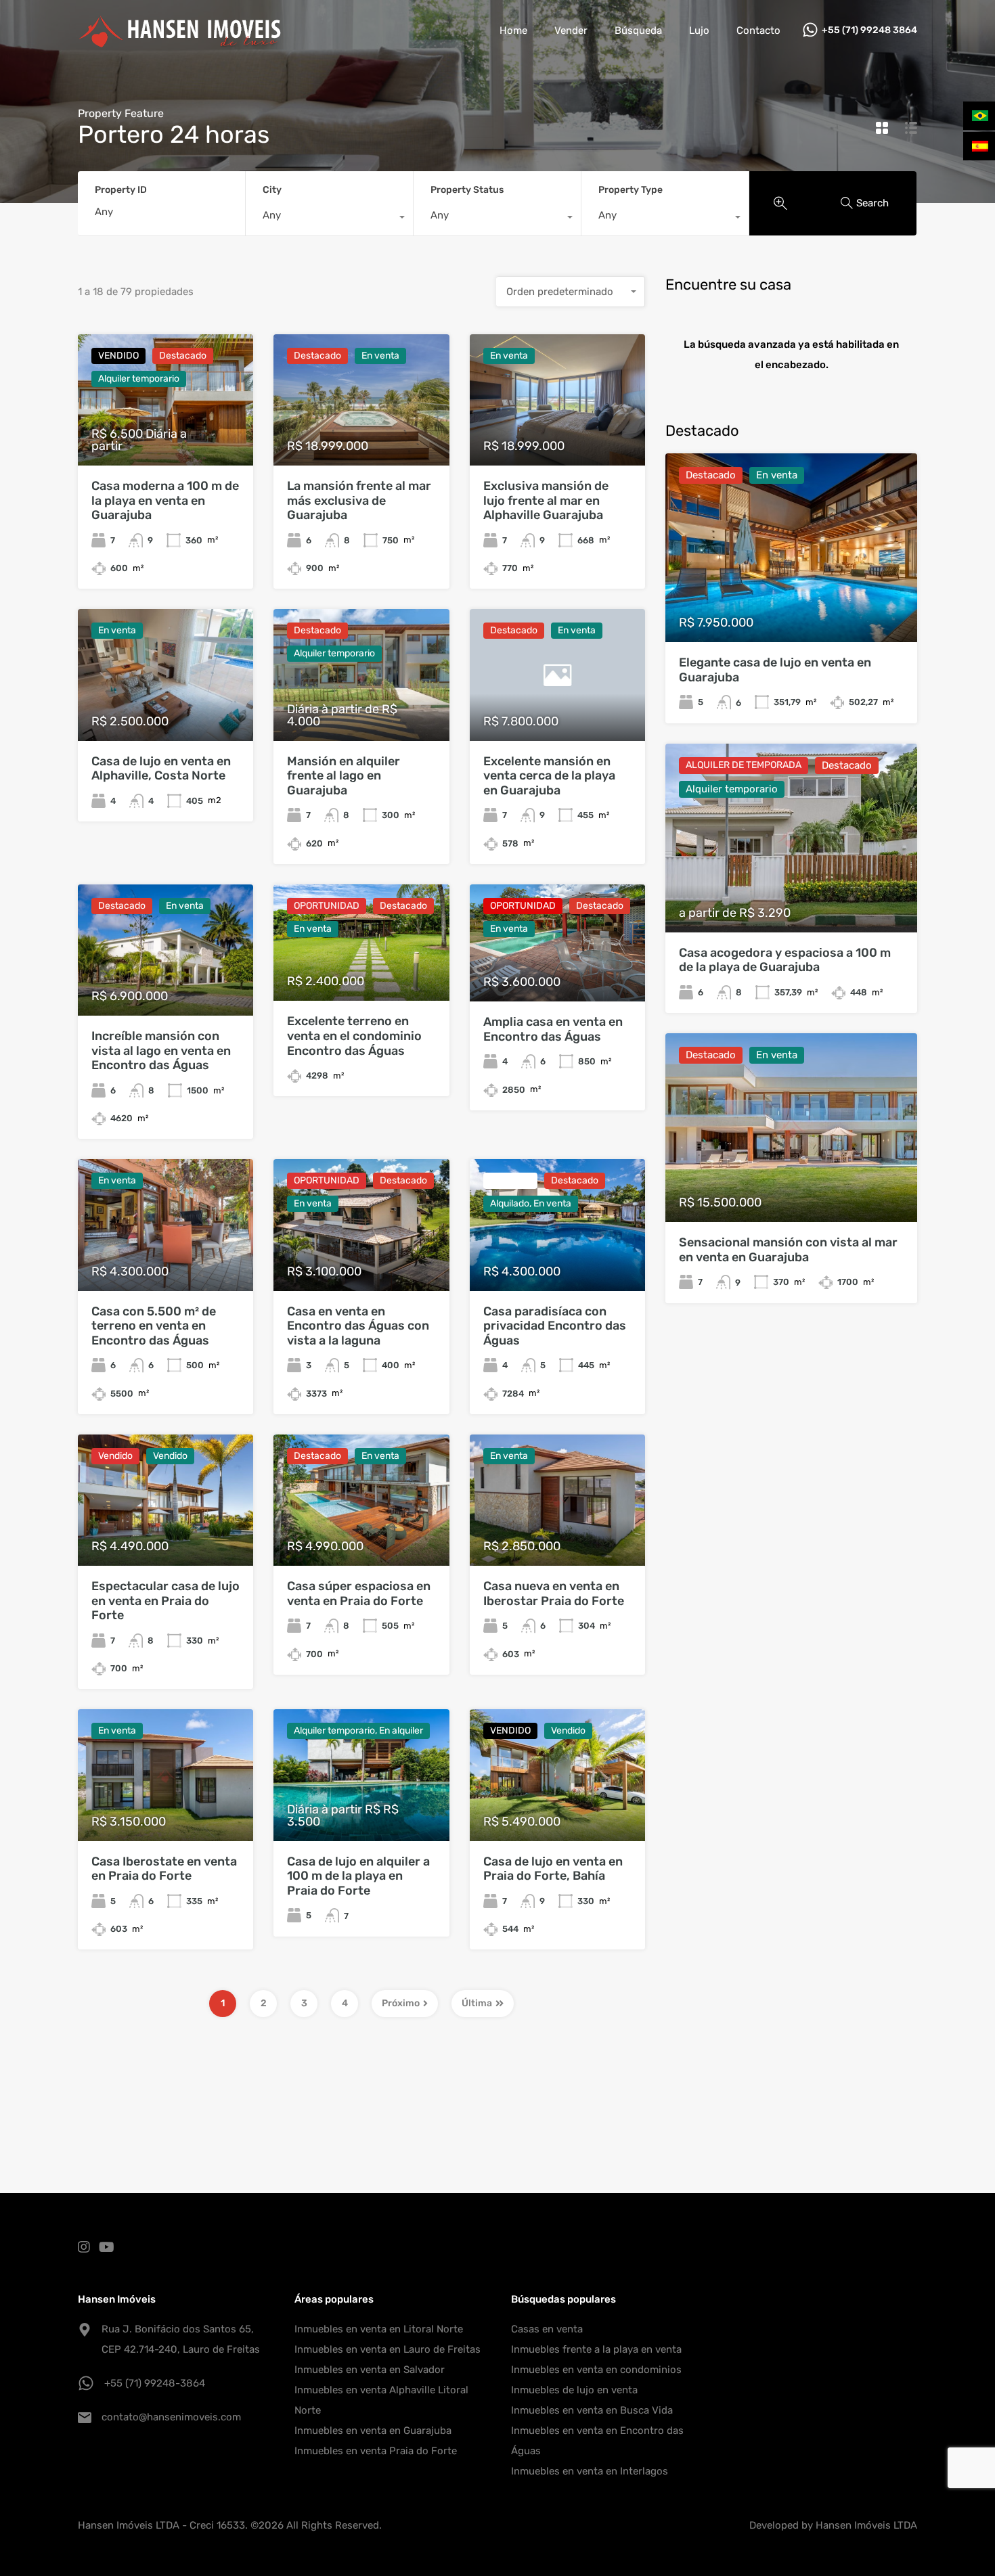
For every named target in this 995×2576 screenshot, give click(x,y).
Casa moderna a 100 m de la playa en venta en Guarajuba (165, 500)
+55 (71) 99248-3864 (155, 2383)
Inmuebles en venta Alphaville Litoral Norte (381, 2400)
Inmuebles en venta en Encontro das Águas (597, 2441)
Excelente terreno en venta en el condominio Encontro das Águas (354, 1036)
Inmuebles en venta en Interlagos (590, 2471)
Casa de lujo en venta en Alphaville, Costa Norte (161, 769)
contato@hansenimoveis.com (171, 2417)
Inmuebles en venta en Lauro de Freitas (388, 2349)
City (272, 190)
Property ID (121, 190)
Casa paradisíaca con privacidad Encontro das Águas (555, 1326)
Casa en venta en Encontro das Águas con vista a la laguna (358, 1326)
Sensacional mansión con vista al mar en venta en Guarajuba (788, 1250)
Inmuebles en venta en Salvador (370, 2370)
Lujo (699, 30)
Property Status (467, 190)
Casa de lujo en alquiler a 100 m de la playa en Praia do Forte (358, 1876)
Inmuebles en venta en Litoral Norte (379, 2329)
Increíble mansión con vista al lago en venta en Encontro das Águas (161, 1050)
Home (513, 30)
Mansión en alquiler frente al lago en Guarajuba (344, 776)
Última (477, 2003)
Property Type (631, 190)
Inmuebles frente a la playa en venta (596, 2349)
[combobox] (329, 219)
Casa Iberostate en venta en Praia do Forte (164, 1869)
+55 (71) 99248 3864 (869, 30)
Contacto (758, 30)
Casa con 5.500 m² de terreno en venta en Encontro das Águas (154, 1326)
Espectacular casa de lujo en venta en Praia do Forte (165, 1601)
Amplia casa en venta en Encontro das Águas (553, 1029)
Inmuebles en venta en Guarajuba (373, 2431)
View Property (792, 605)
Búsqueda (638, 30)
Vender (571, 30)
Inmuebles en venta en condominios (596, 2370)
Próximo (401, 2003)
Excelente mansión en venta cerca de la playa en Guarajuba (549, 776)
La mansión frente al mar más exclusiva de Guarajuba (359, 500)
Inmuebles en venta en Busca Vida (592, 2410)
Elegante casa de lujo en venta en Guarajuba (775, 670)
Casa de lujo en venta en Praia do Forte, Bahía (553, 1869)
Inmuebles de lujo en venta (574, 2390)
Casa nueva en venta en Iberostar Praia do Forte (554, 1594)
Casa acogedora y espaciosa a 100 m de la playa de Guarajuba (785, 960)
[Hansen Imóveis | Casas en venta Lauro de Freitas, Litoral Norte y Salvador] (179, 41)
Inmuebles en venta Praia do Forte (376, 2451)
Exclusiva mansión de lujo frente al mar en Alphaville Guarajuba (546, 500)
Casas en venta (547, 2329)
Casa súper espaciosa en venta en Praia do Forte (359, 1594)
